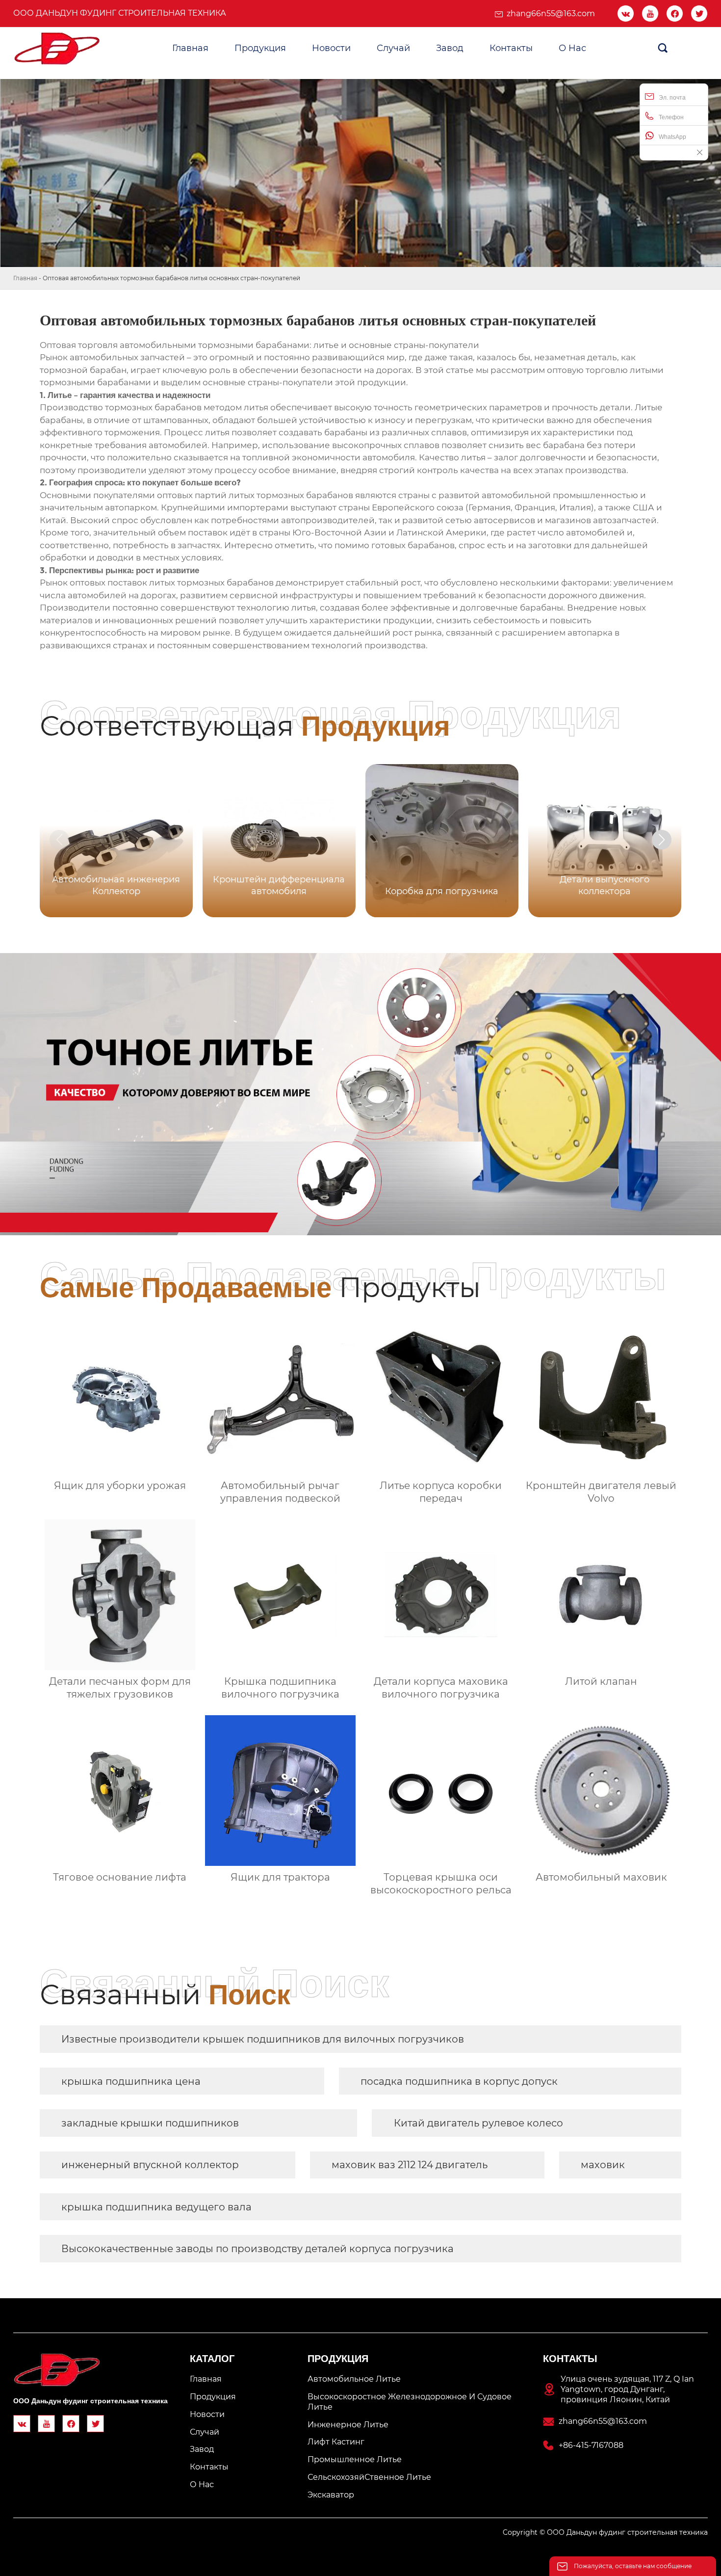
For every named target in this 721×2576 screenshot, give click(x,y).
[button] (662, 840)
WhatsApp (672, 137)
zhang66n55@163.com (551, 13)
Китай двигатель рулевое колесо (478, 2123)
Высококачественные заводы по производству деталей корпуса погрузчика (257, 2249)
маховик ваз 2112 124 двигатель (410, 2165)
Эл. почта (672, 98)
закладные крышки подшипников (150, 2123)
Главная (25, 278)
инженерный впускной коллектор (150, 2165)
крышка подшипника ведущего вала (156, 2207)
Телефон (671, 117)
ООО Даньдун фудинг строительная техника (120, 13)
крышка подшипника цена (131, 2081)
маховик (603, 2165)
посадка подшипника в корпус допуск (459, 2081)
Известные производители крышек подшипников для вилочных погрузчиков (263, 2039)
